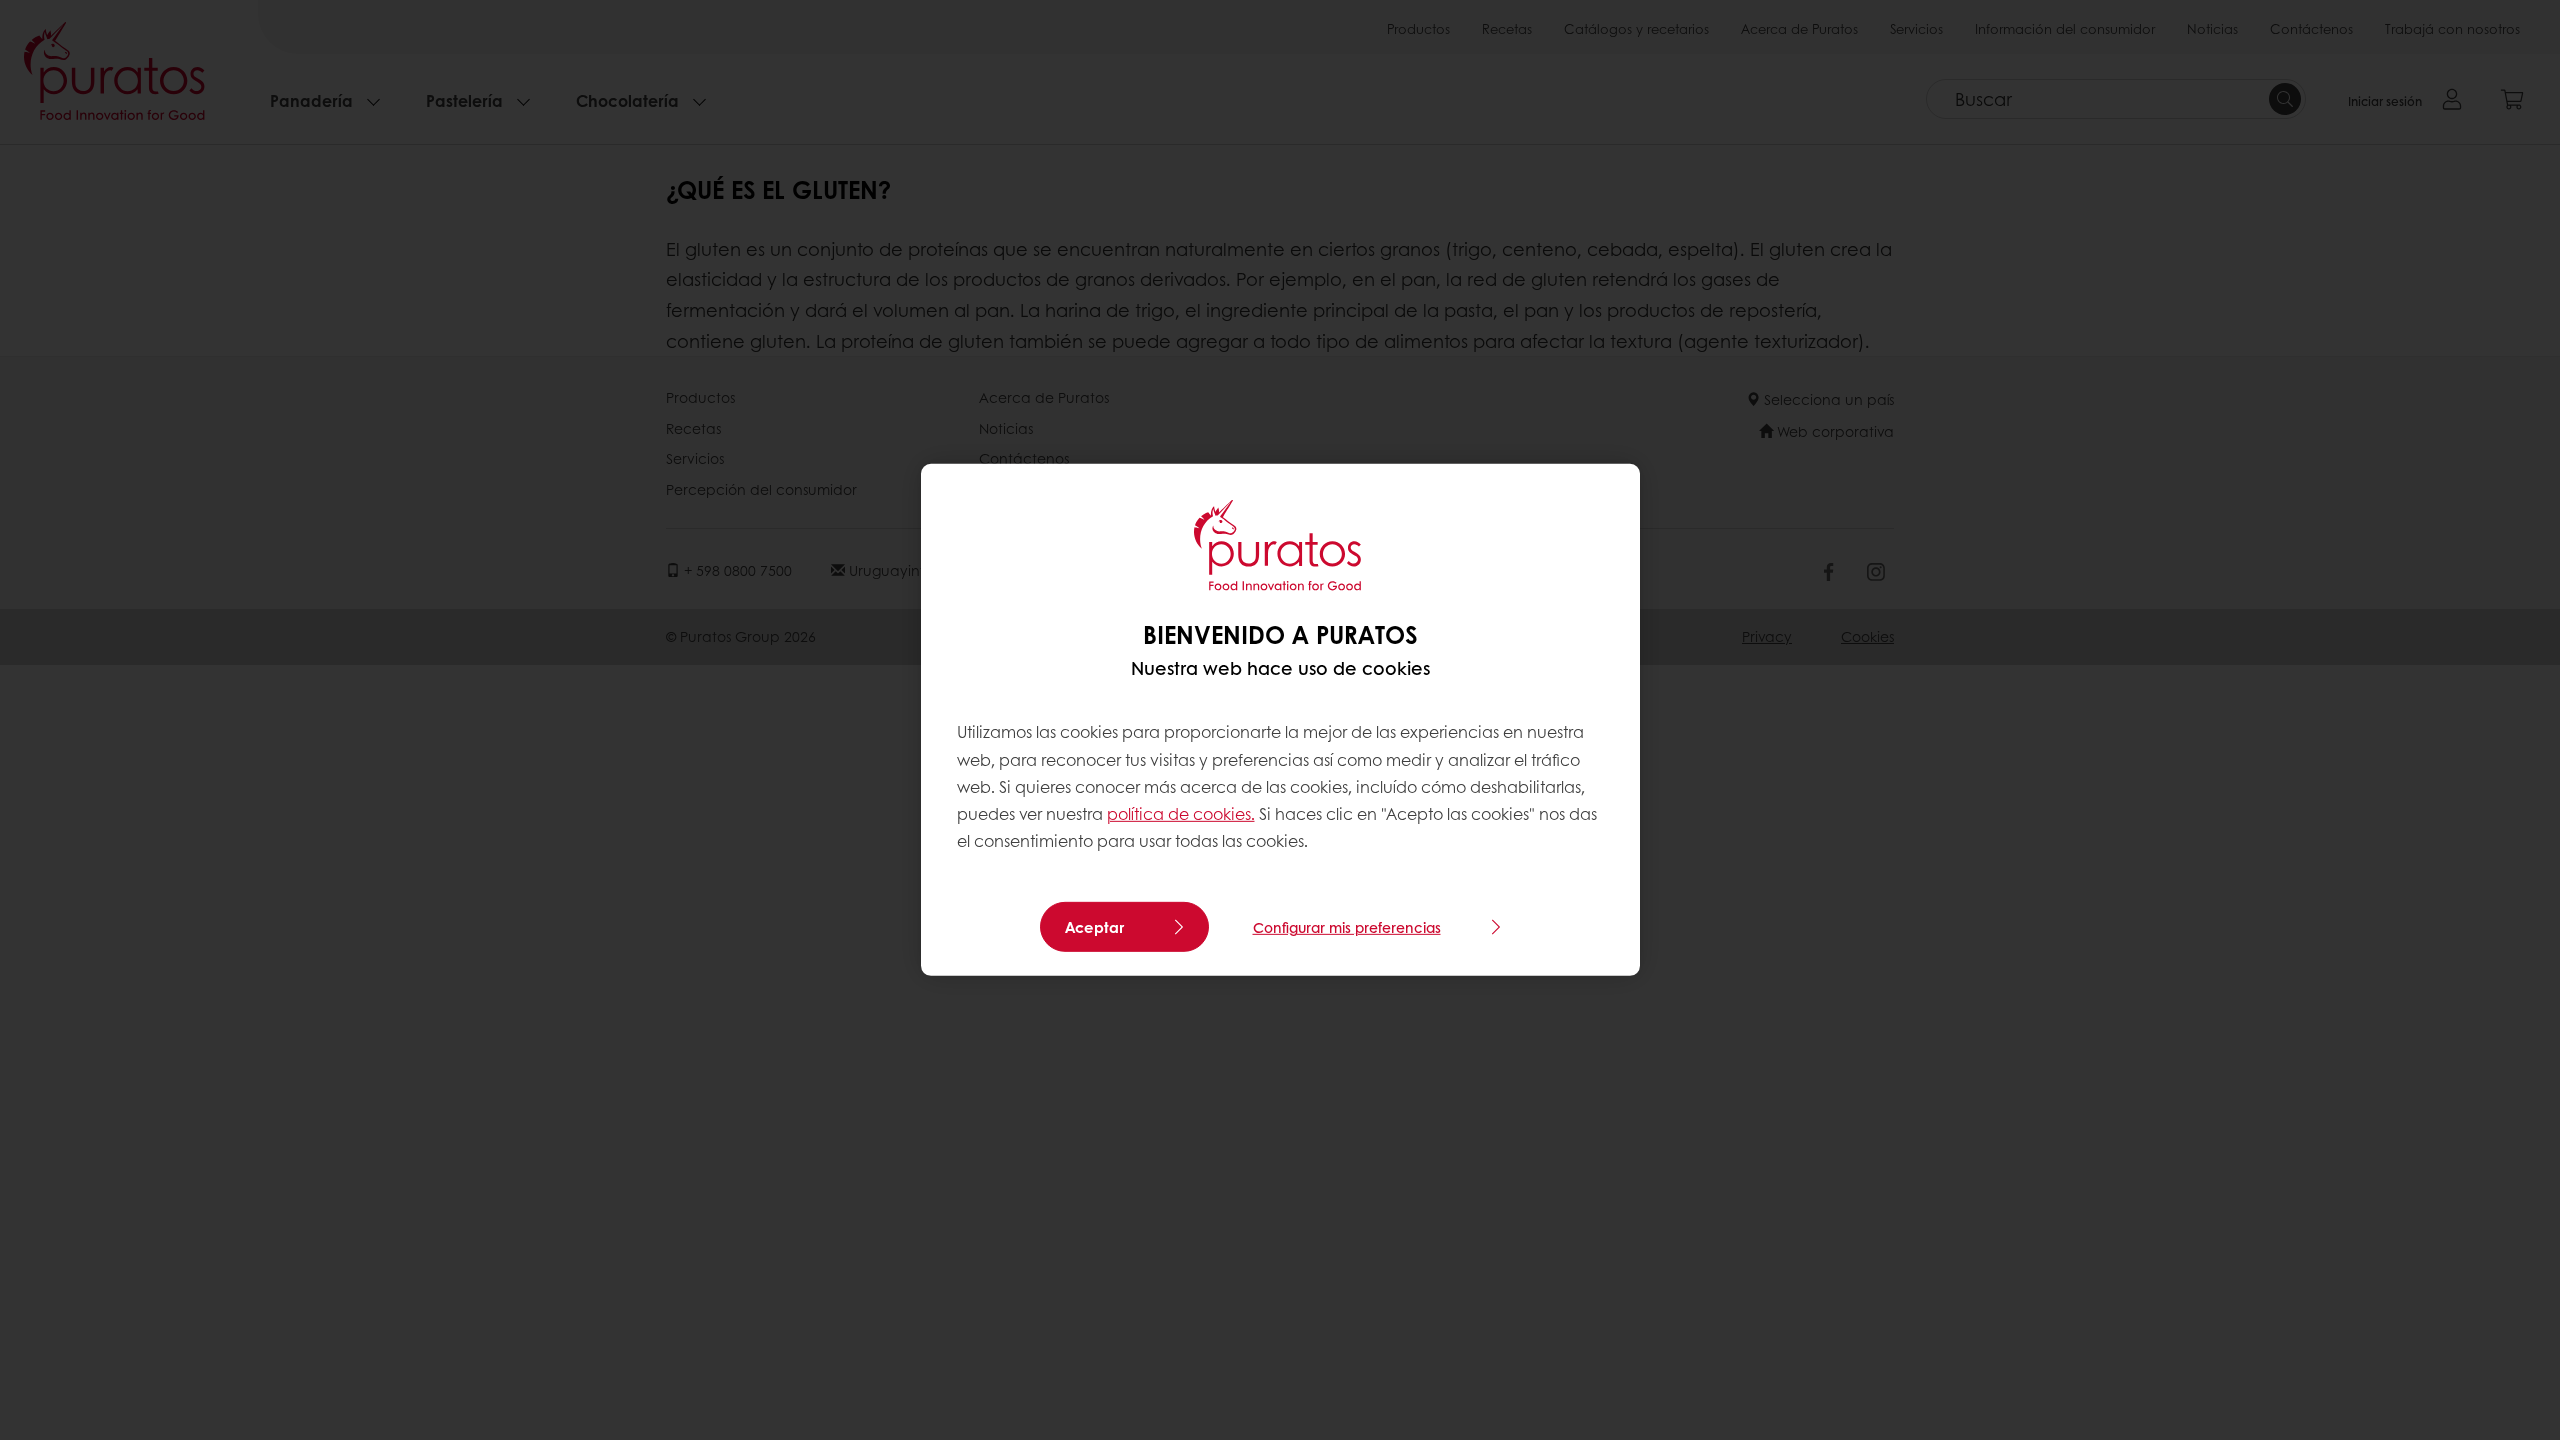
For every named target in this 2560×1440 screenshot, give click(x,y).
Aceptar (1094, 927)
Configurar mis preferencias (1347, 927)
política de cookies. (1181, 813)
